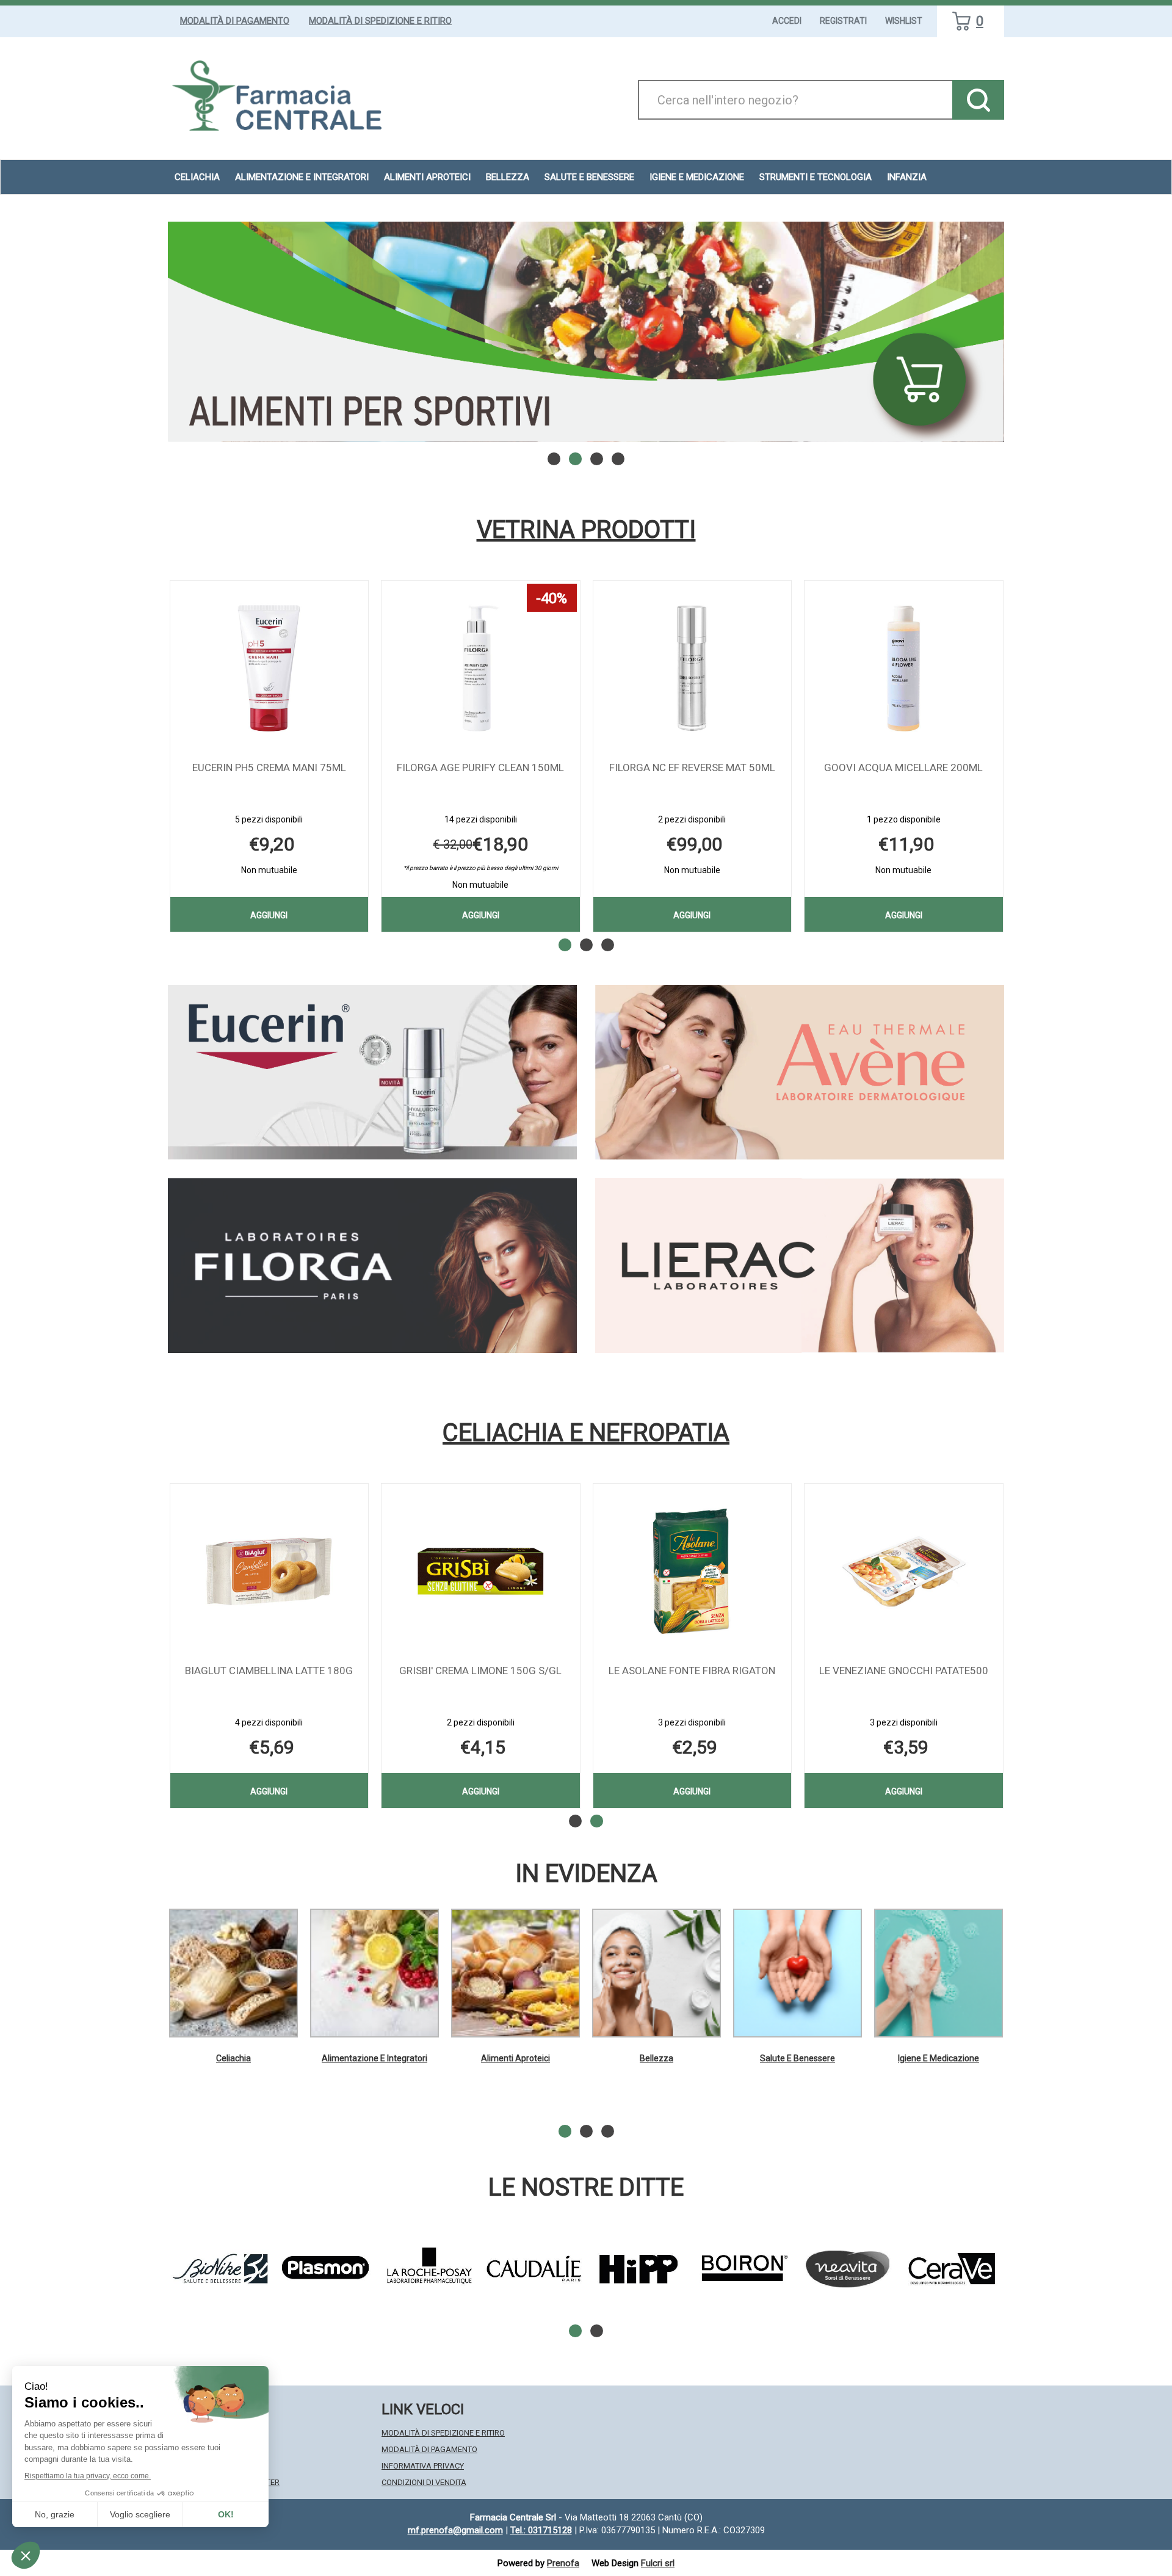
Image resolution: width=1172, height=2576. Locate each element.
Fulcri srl (658, 2563)
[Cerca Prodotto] (978, 100)
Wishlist (904, 21)
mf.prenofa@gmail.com (455, 2530)
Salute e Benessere (798, 2058)
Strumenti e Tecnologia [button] (816, 177)
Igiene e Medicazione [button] (697, 177)
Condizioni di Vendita (424, 2482)
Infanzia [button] (907, 177)
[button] (554, 459)
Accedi (787, 21)
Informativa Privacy (423, 2466)
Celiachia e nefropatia (586, 1433)
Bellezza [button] (508, 177)
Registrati (843, 21)
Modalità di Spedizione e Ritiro (380, 21)
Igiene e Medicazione (939, 2058)
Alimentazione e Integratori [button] (302, 177)
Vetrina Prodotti (586, 530)
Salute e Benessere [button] (589, 177)
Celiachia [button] (197, 177)
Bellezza (657, 2058)
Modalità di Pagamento (235, 21)
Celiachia (233, 2058)
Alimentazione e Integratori (374, 2058)
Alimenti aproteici (427, 177)
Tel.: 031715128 (541, 2530)
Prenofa (563, 2563)
